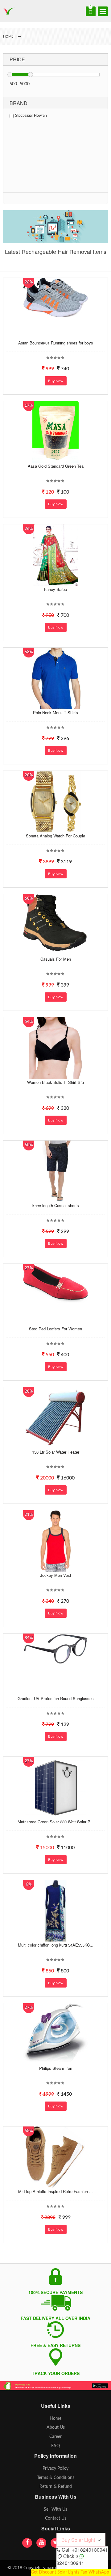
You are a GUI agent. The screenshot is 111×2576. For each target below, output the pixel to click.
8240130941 (70, 2563)
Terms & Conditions (56, 2478)
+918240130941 (90, 2550)
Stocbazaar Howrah (31, 116)
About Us (56, 2427)
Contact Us (56, 2518)
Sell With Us (55, 2509)
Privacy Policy (55, 2468)
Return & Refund (56, 2487)
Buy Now (56, 381)
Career (55, 2437)
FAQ (55, 2446)
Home (55, 2419)
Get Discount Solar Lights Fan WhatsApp (70, 2572)
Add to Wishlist (55, 335)
